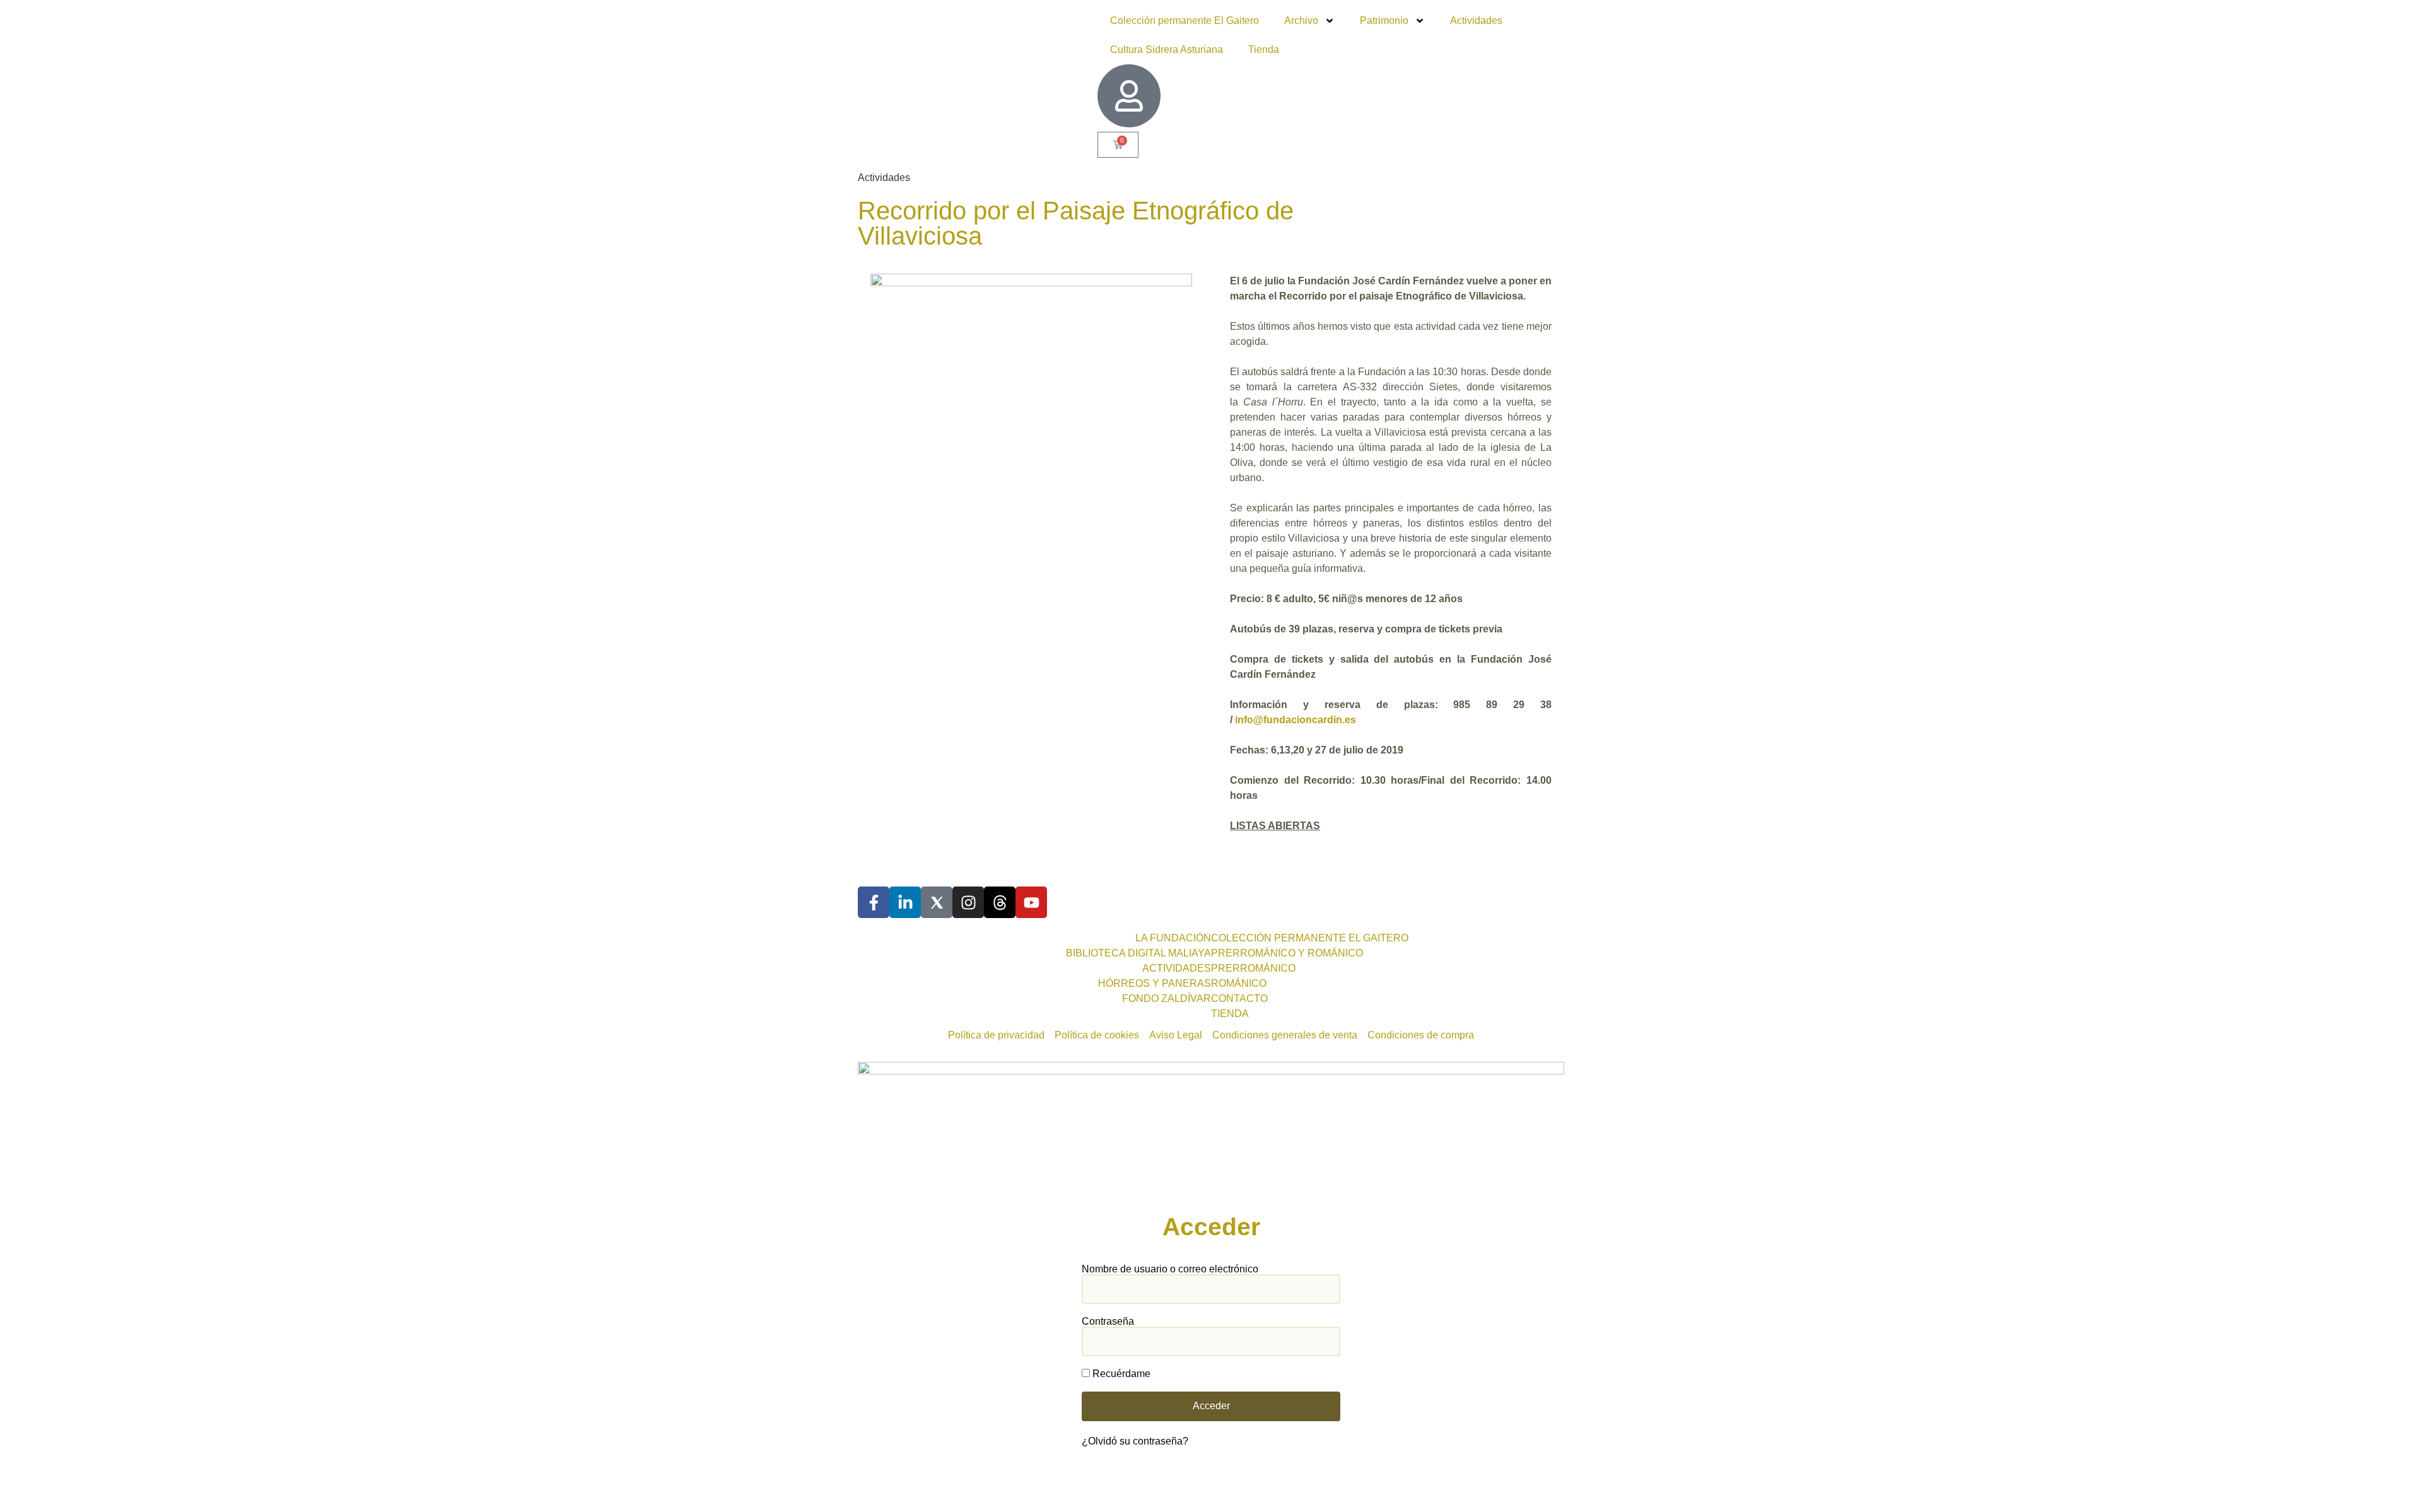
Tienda (1264, 49)
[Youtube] (1031, 902)
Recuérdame (1120, 1374)
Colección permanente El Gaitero (1185, 20)
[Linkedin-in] (905, 902)
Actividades (1476, 20)
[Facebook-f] (874, 902)
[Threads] (1000, 902)
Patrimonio (1384, 20)
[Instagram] (968, 902)
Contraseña (1108, 1322)
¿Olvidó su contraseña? (1135, 1441)
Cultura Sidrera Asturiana (1167, 49)
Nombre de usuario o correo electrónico (1170, 1269)
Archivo (1301, 20)
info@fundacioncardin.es (1296, 720)
